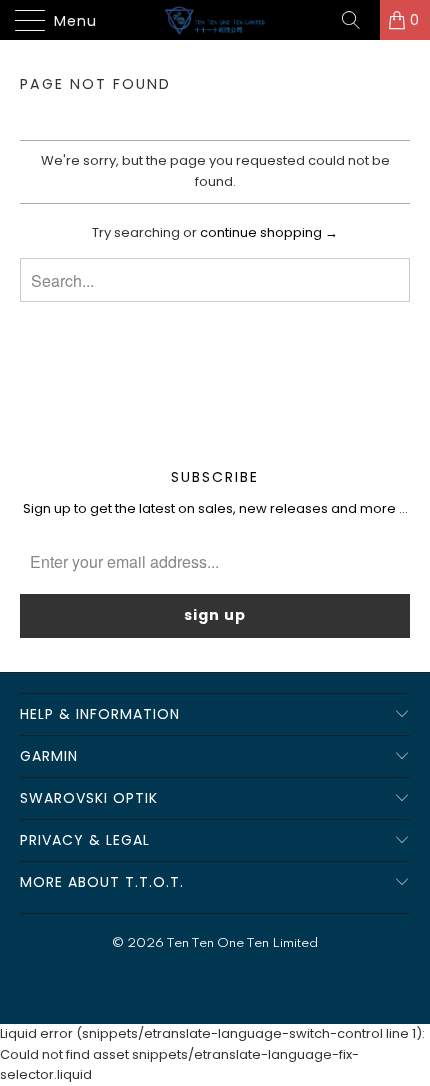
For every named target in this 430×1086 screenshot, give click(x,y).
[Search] (358, 20)
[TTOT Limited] (215, 20)
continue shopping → (269, 232)
